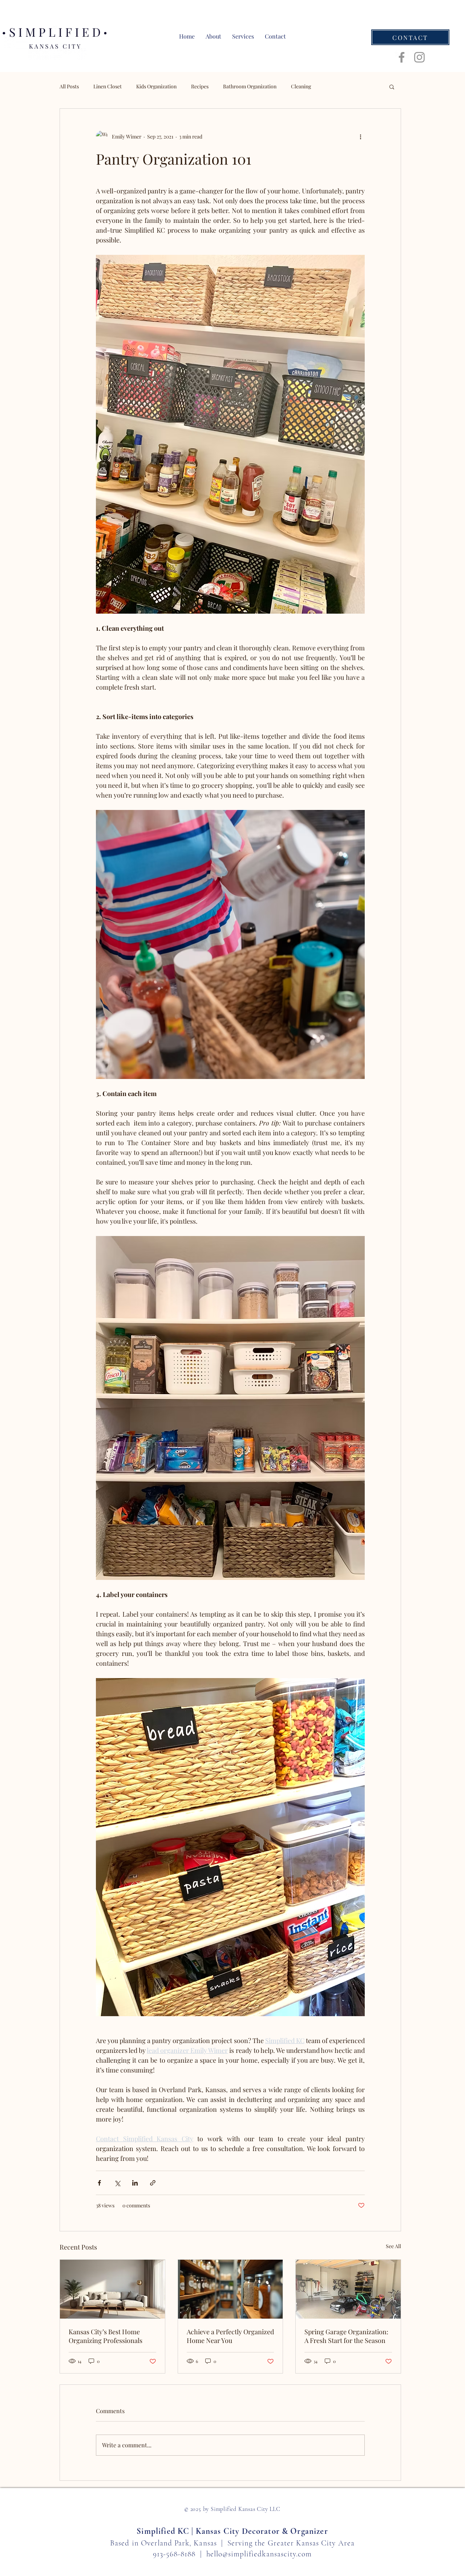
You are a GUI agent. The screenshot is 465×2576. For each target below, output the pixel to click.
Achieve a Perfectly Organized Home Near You (230, 2336)
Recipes (200, 86)
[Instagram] (419, 57)
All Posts (69, 86)
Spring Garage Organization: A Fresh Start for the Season (346, 2336)
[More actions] (360, 136)
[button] (392, 87)
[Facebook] (402, 57)
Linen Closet (108, 86)
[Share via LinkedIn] (135, 2183)
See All (393, 2246)
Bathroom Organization (250, 86)
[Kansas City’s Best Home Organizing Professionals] (112, 2289)
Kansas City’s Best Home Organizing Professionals (106, 2336)
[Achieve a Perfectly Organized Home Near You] (231, 2289)
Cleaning (301, 86)
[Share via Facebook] (99, 2183)
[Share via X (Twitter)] (117, 2183)
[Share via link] (153, 2183)
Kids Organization (156, 86)
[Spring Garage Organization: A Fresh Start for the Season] (348, 2289)
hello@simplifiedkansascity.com (259, 2554)
